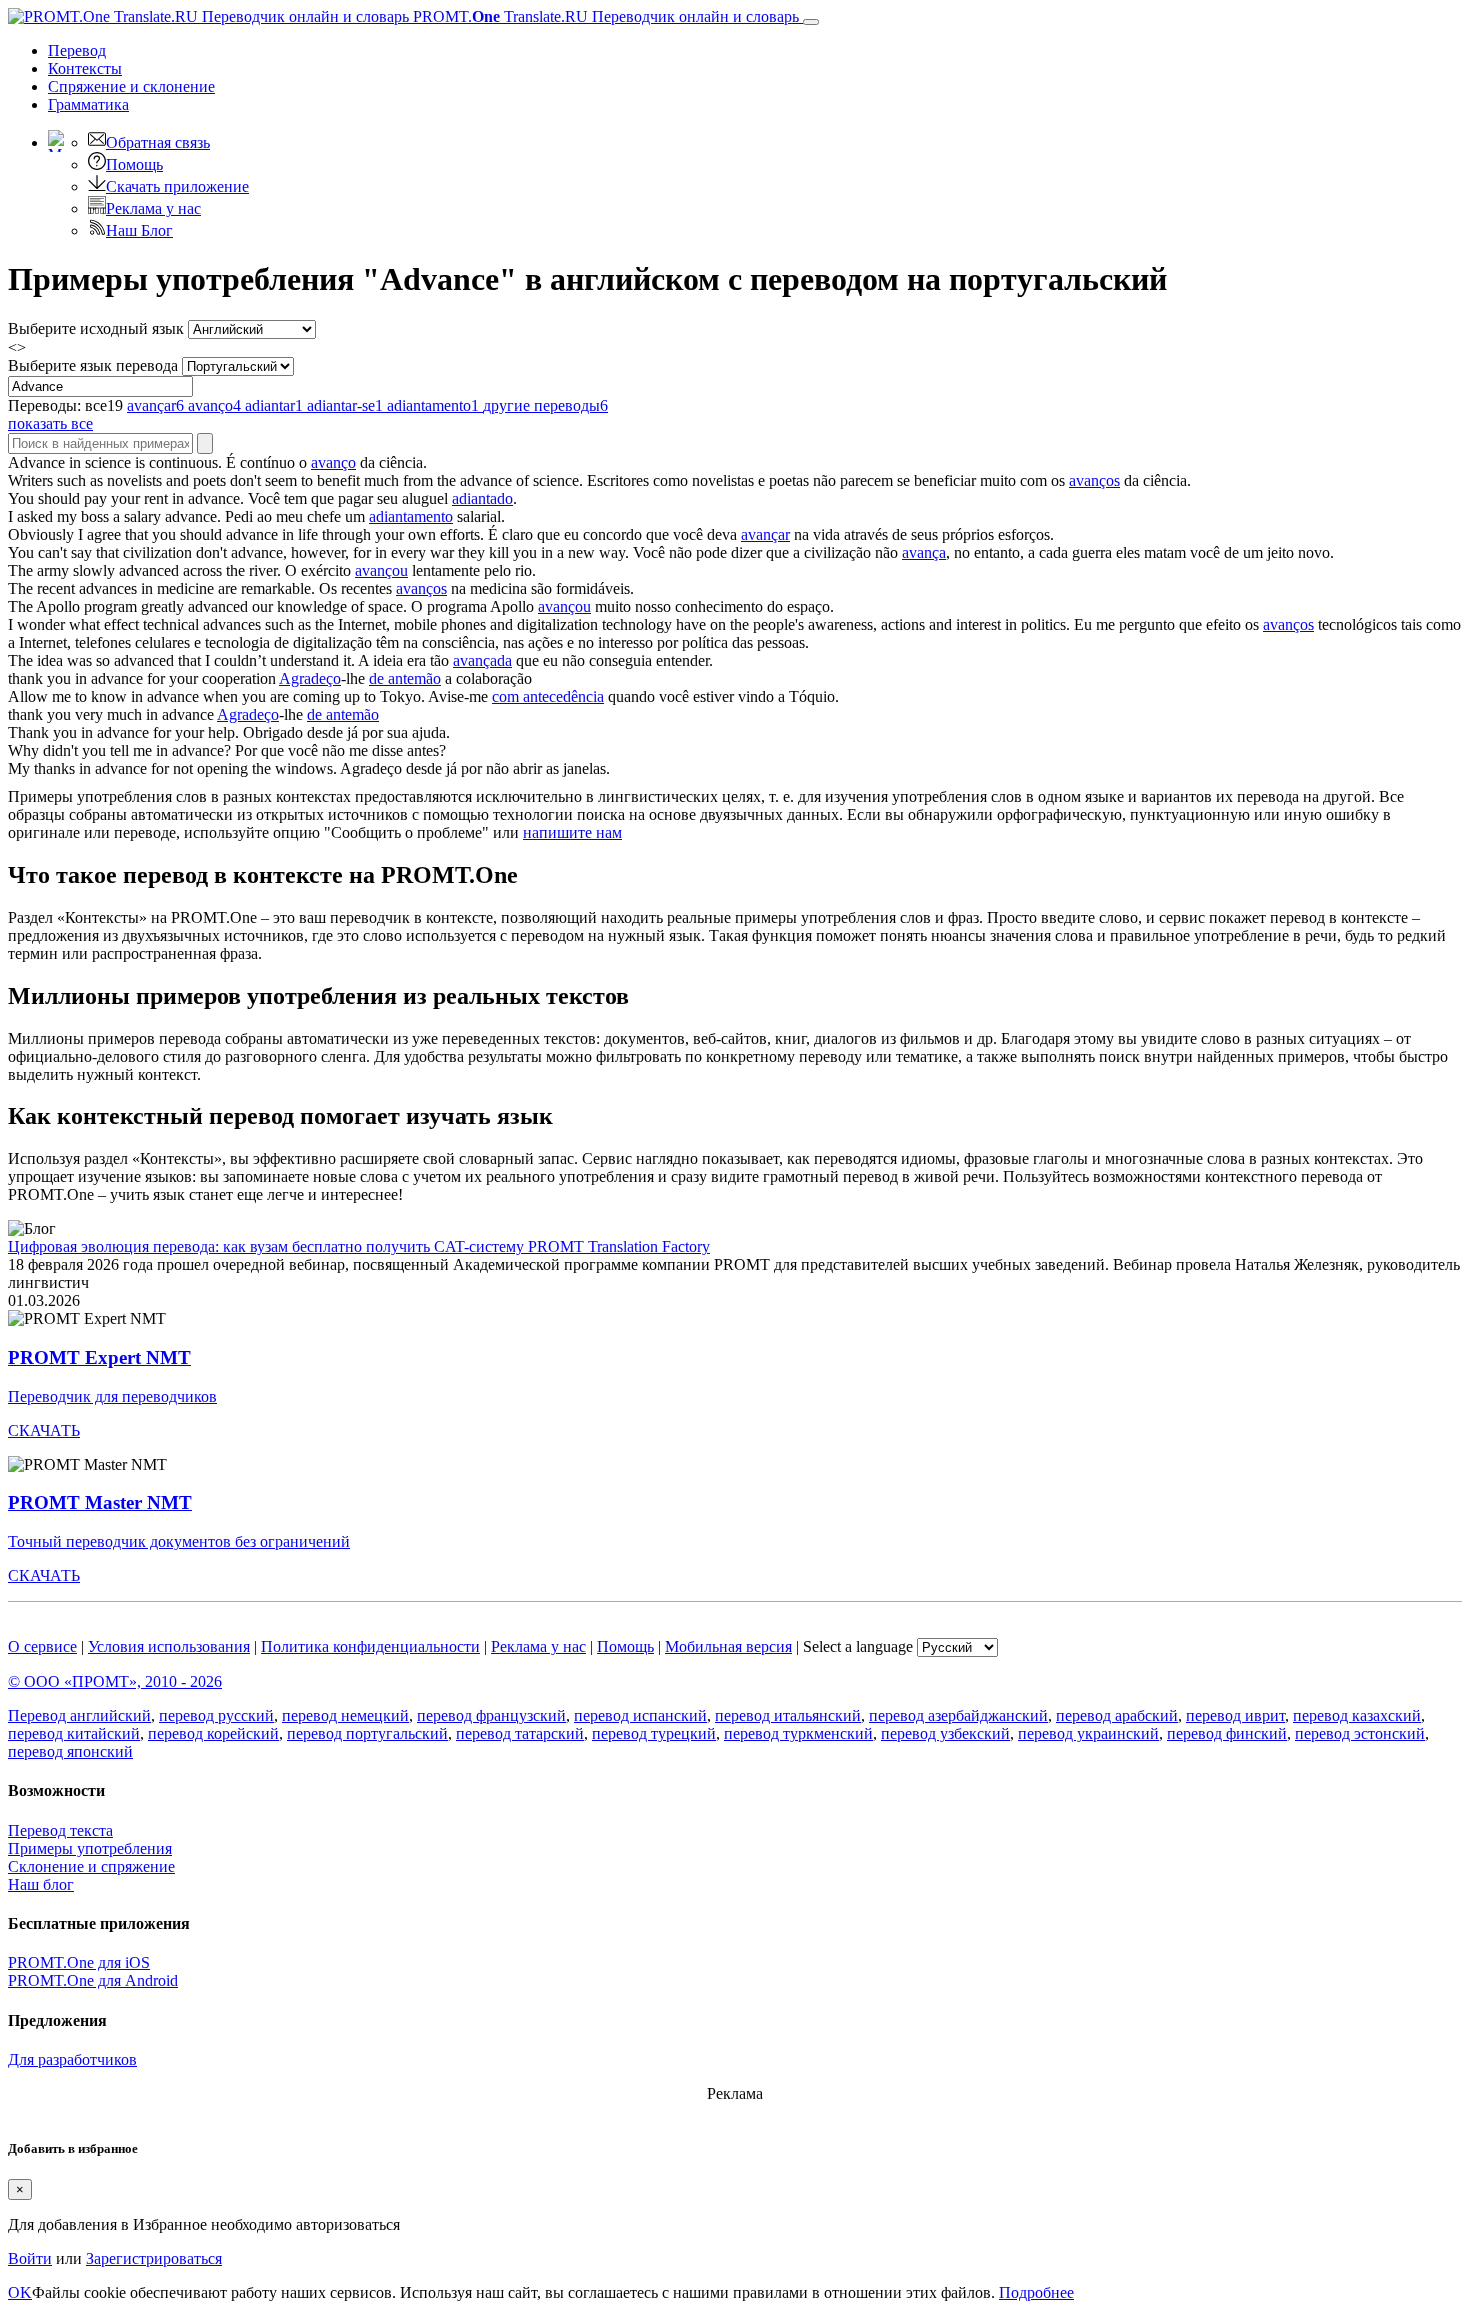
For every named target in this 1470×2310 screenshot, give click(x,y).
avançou (381, 570)
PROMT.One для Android (93, 1980)
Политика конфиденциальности (370, 1646)
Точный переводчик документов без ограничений (179, 1541)
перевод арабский (1117, 1715)
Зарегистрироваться (154, 2258)
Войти (30, 2258)
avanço (333, 462)
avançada (482, 660)
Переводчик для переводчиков (112, 1396)
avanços (1094, 480)
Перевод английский (79, 1715)
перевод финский (1227, 1733)
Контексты (85, 68)
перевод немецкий (345, 1715)
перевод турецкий (654, 1733)
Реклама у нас (153, 208)
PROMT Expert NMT (99, 1357)
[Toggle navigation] (811, 22)
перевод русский (216, 1715)
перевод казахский (1357, 1715)
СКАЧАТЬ (44, 1430)
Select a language (858, 1646)
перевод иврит (1235, 1715)
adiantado (482, 498)
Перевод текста (60, 1830)
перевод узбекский (945, 1733)
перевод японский (70, 1751)
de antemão (405, 678)
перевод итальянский (788, 1715)
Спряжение (131, 86)
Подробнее (1036, 2292)
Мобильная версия (728, 1646)
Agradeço (310, 678)
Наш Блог (139, 230)
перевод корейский (213, 1733)
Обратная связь (158, 142)
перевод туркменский (798, 1733)
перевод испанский (640, 1715)
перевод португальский (367, 1733)
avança (924, 552)
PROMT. (604, 16)
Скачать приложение (177, 186)
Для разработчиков (72, 2059)
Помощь (134, 164)
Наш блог (41, 1884)
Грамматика (88, 104)
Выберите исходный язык (96, 328)
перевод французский (491, 1715)
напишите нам (572, 832)
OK (20, 2292)
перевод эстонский (1360, 1733)
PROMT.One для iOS (79, 1962)
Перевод (77, 50)
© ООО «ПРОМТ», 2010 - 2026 (115, 1681)
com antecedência (548, 696)
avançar (765, 534)
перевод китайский (74, 1733)
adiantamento (411, 516)
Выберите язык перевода (93, 365)
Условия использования (169, 1646)
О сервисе (42, 1646)
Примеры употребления (90, 1848)
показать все (50, 423)
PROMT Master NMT (100, 1502)
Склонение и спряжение (91, 1866)
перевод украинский (1088, 1733)
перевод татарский (520, 1733)
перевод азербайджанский (958, 1715)
